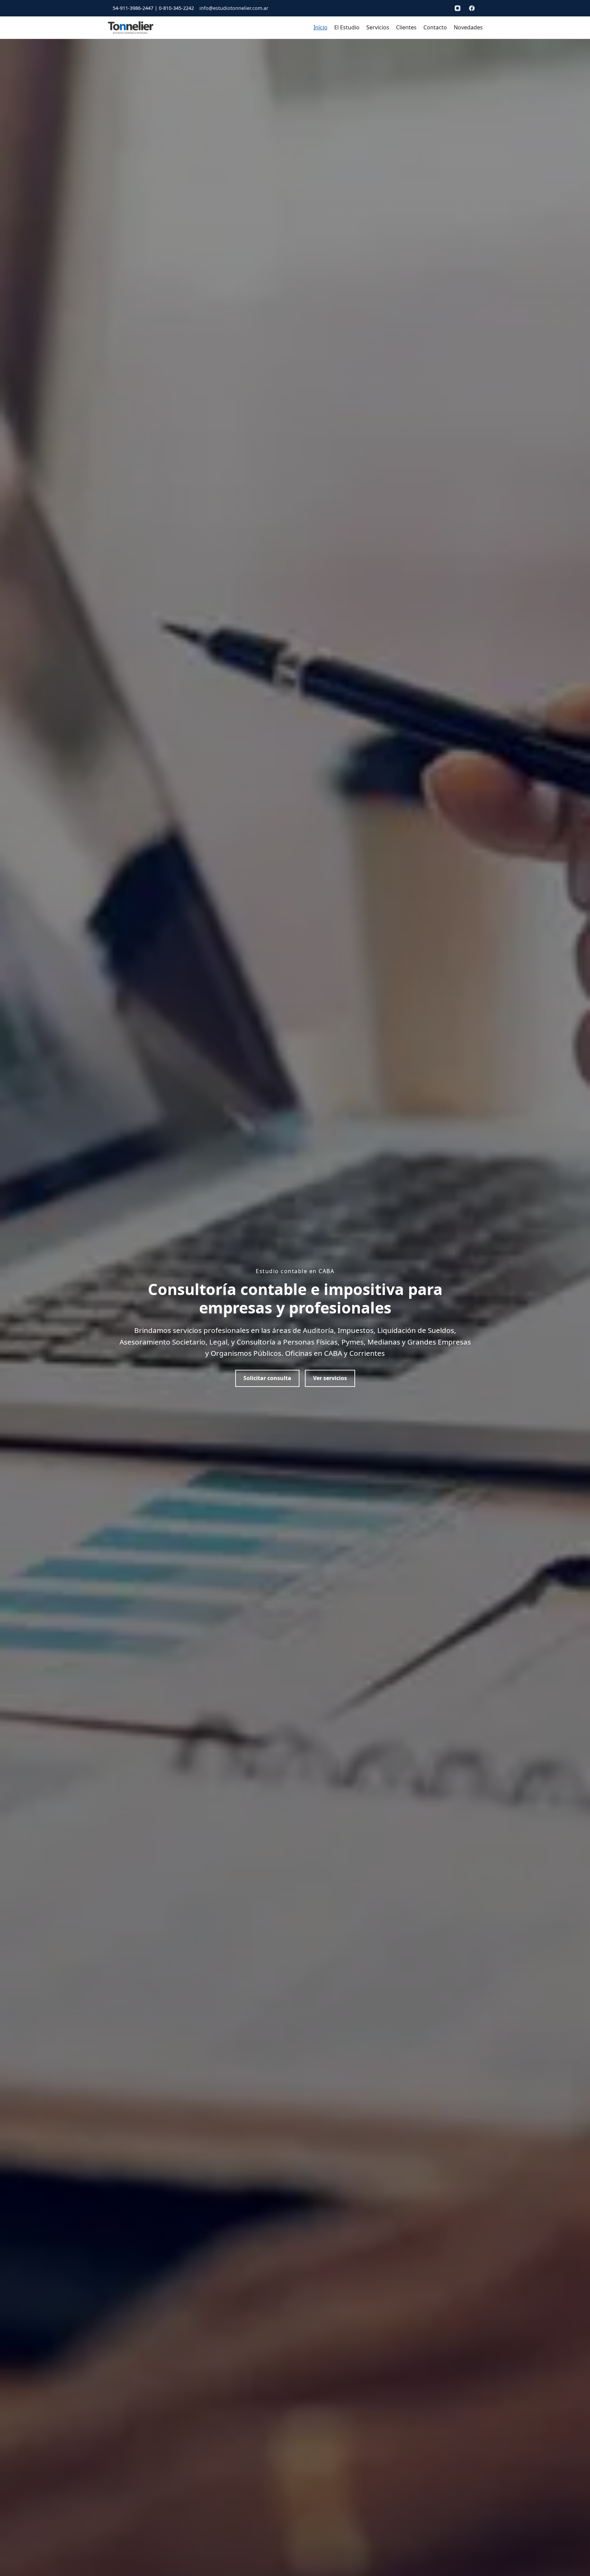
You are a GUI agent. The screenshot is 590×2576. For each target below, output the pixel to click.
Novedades (468, 27)
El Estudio (347, 27)
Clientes (406, 27)
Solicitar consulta (267, 1378)
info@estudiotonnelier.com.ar (234, 8)
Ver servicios (330, 1378)
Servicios (378, 27)
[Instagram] (458, 8)
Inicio (320, 27)
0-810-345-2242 (176, 8)
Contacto (435, 27)
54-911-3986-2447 (133, 8)
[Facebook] (472, 8)
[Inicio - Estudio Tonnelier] (131, 28)
